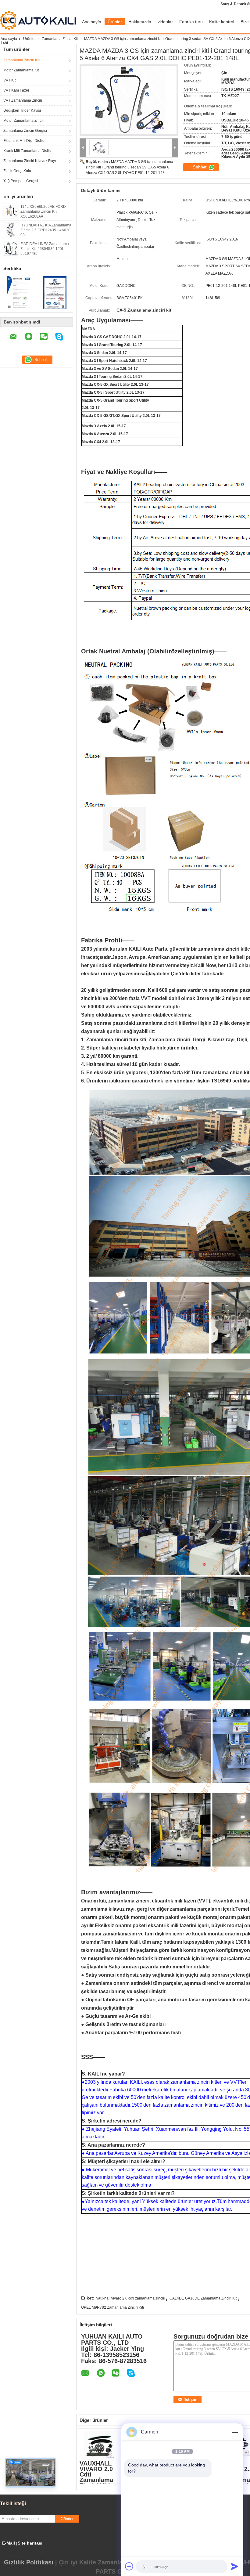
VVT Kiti (10, 80)
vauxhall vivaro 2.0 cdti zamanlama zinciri (131, 2298)
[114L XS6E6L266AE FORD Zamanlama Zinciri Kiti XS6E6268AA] (10, 211)
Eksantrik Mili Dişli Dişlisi (24, 141)
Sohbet (200, 167)
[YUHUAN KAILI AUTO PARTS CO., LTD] (83, 148)
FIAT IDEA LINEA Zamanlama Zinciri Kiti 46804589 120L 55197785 (45, 249)
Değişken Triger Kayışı (22, 110)
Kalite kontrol (222, 22)
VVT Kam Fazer (16, 90)
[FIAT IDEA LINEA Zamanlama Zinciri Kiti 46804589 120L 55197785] (10, 248)
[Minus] (235, 2432)
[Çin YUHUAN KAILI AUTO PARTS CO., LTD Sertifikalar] (18, 292)
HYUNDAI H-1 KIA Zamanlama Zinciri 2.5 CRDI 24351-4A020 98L (46, 230)
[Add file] (129, 2566)
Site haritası (30, 2543)
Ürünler (115, 22)
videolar (165, 22)
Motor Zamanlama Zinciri (24, 121)
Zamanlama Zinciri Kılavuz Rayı (30, 161)
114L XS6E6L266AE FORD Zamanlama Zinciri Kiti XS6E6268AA (43, 211)
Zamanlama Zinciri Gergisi (25, 131)
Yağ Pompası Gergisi (21, 181)
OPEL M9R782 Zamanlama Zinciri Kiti (112, 2307)
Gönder (67, 2519)
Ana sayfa (92, 22)
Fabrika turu (191, 22)
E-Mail (9, 2543)
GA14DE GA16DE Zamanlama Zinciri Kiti (204, 2298)
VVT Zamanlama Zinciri (23, 100)
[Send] (235, 2566)
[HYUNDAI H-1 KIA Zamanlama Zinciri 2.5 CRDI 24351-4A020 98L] (10, 229)
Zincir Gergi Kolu (17, 171)
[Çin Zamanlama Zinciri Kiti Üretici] (39, 20)
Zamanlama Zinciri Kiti (60, 39)
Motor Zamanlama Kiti (21, 70)
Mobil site (20, 2552)
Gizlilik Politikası (29, 2562)
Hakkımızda (140, 22)
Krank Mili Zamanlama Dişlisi (27, 151)
